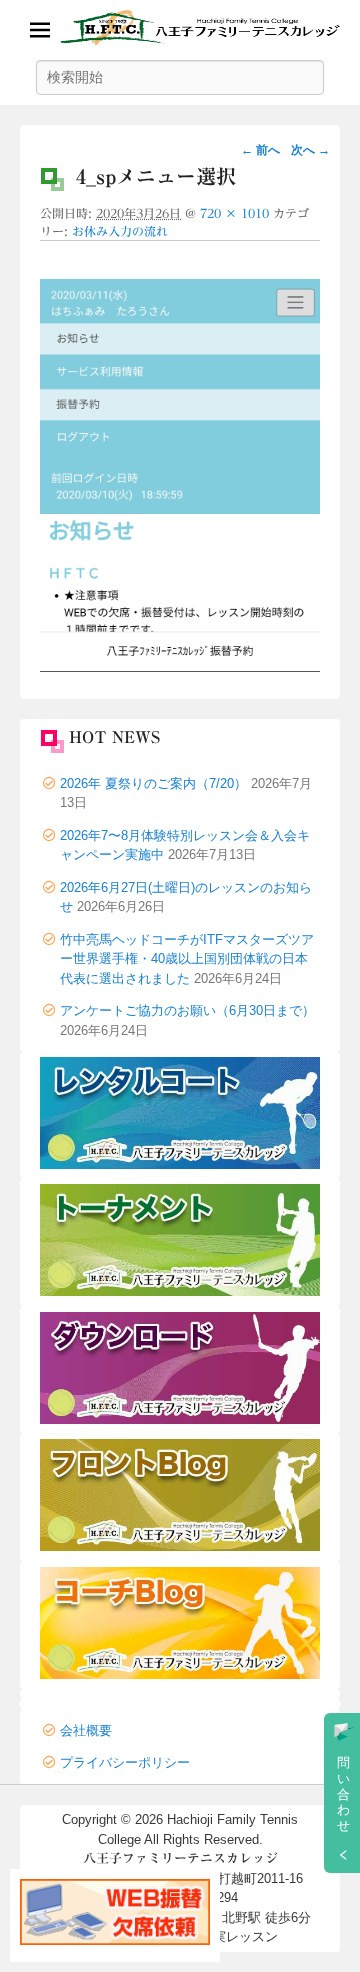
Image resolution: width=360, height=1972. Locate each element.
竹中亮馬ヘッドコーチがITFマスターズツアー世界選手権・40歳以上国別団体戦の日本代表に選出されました (187, 959)
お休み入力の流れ (120, 231)
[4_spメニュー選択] (180, 667)
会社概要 (86, 1730)
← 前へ (260, 150)
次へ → (310, 150)
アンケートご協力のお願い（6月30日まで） (187, 1010)
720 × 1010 (234, 213)
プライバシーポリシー (125, 1762)
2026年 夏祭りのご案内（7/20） (153, 783)
